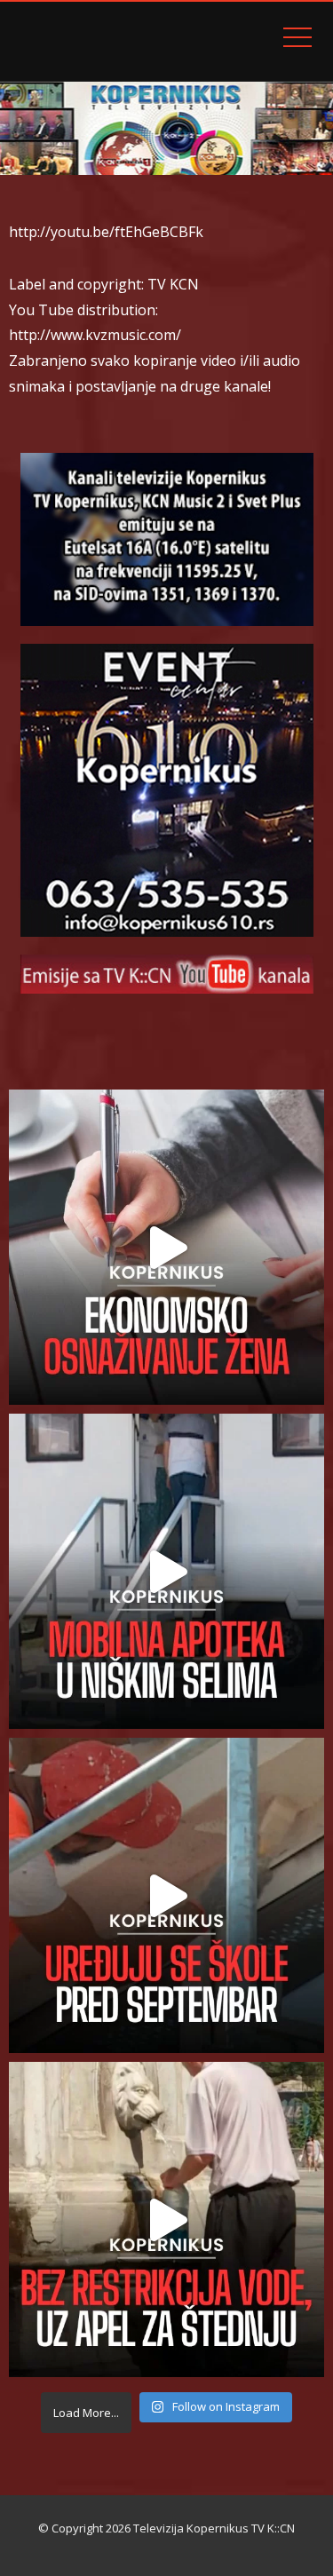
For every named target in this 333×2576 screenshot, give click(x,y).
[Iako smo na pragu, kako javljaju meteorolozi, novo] (166, 2219)
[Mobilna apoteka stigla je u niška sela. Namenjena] (166, 1571)
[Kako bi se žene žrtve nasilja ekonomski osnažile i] (166, 1247)
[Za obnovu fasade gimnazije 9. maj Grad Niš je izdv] (166, 1895)
